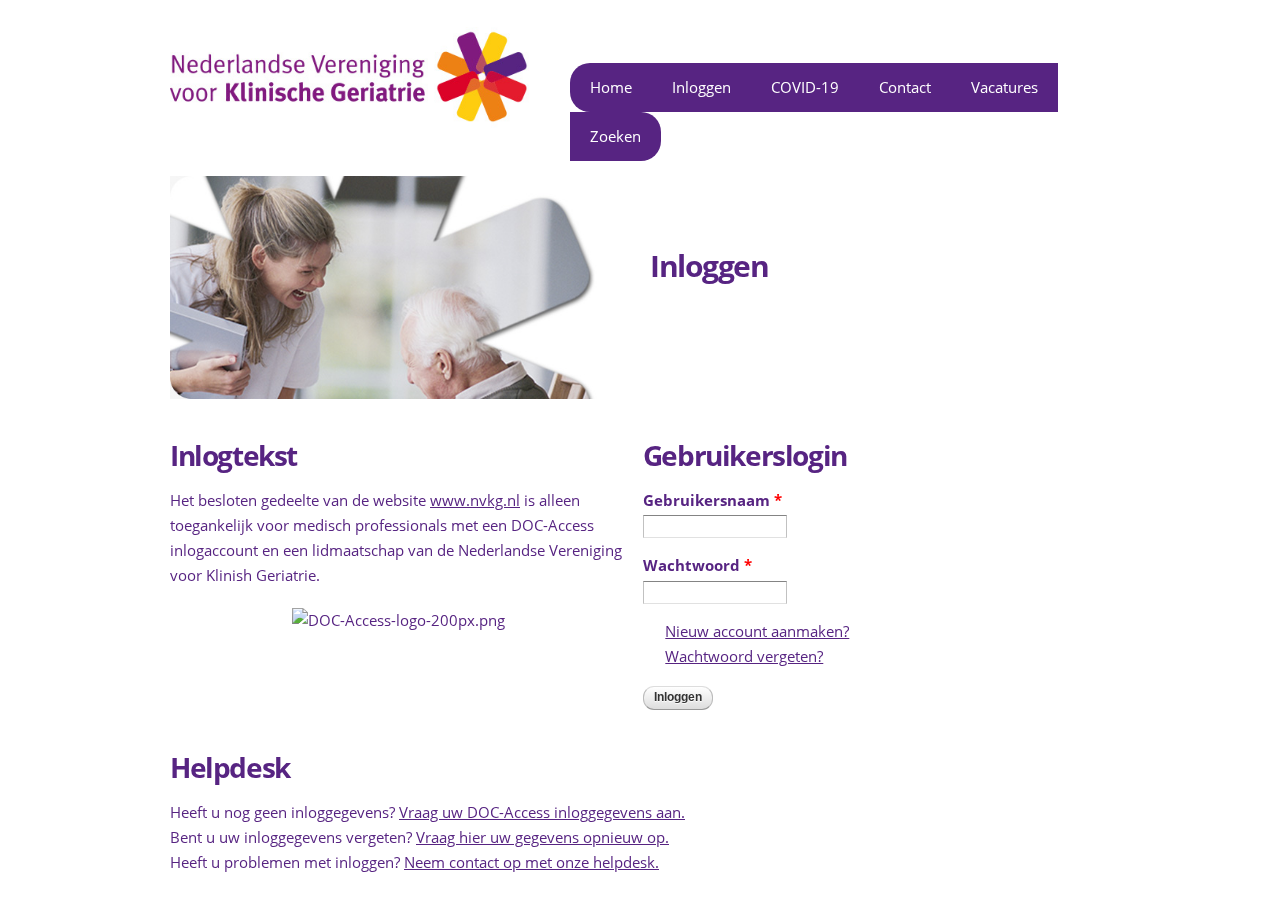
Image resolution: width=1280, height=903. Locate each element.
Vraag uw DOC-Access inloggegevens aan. (542, 812)
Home (611, 87)
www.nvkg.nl (475, 500)
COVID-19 (805, 87)
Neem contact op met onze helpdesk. (531, 862)
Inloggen (701, 87)
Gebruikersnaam (712, 500)
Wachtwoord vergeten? (744, 656)
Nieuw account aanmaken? (757, 631)
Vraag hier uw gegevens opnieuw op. (542, 837)
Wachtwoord (697, 565)
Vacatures (1004, 87)
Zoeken (615, 136)
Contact (905, 87)
